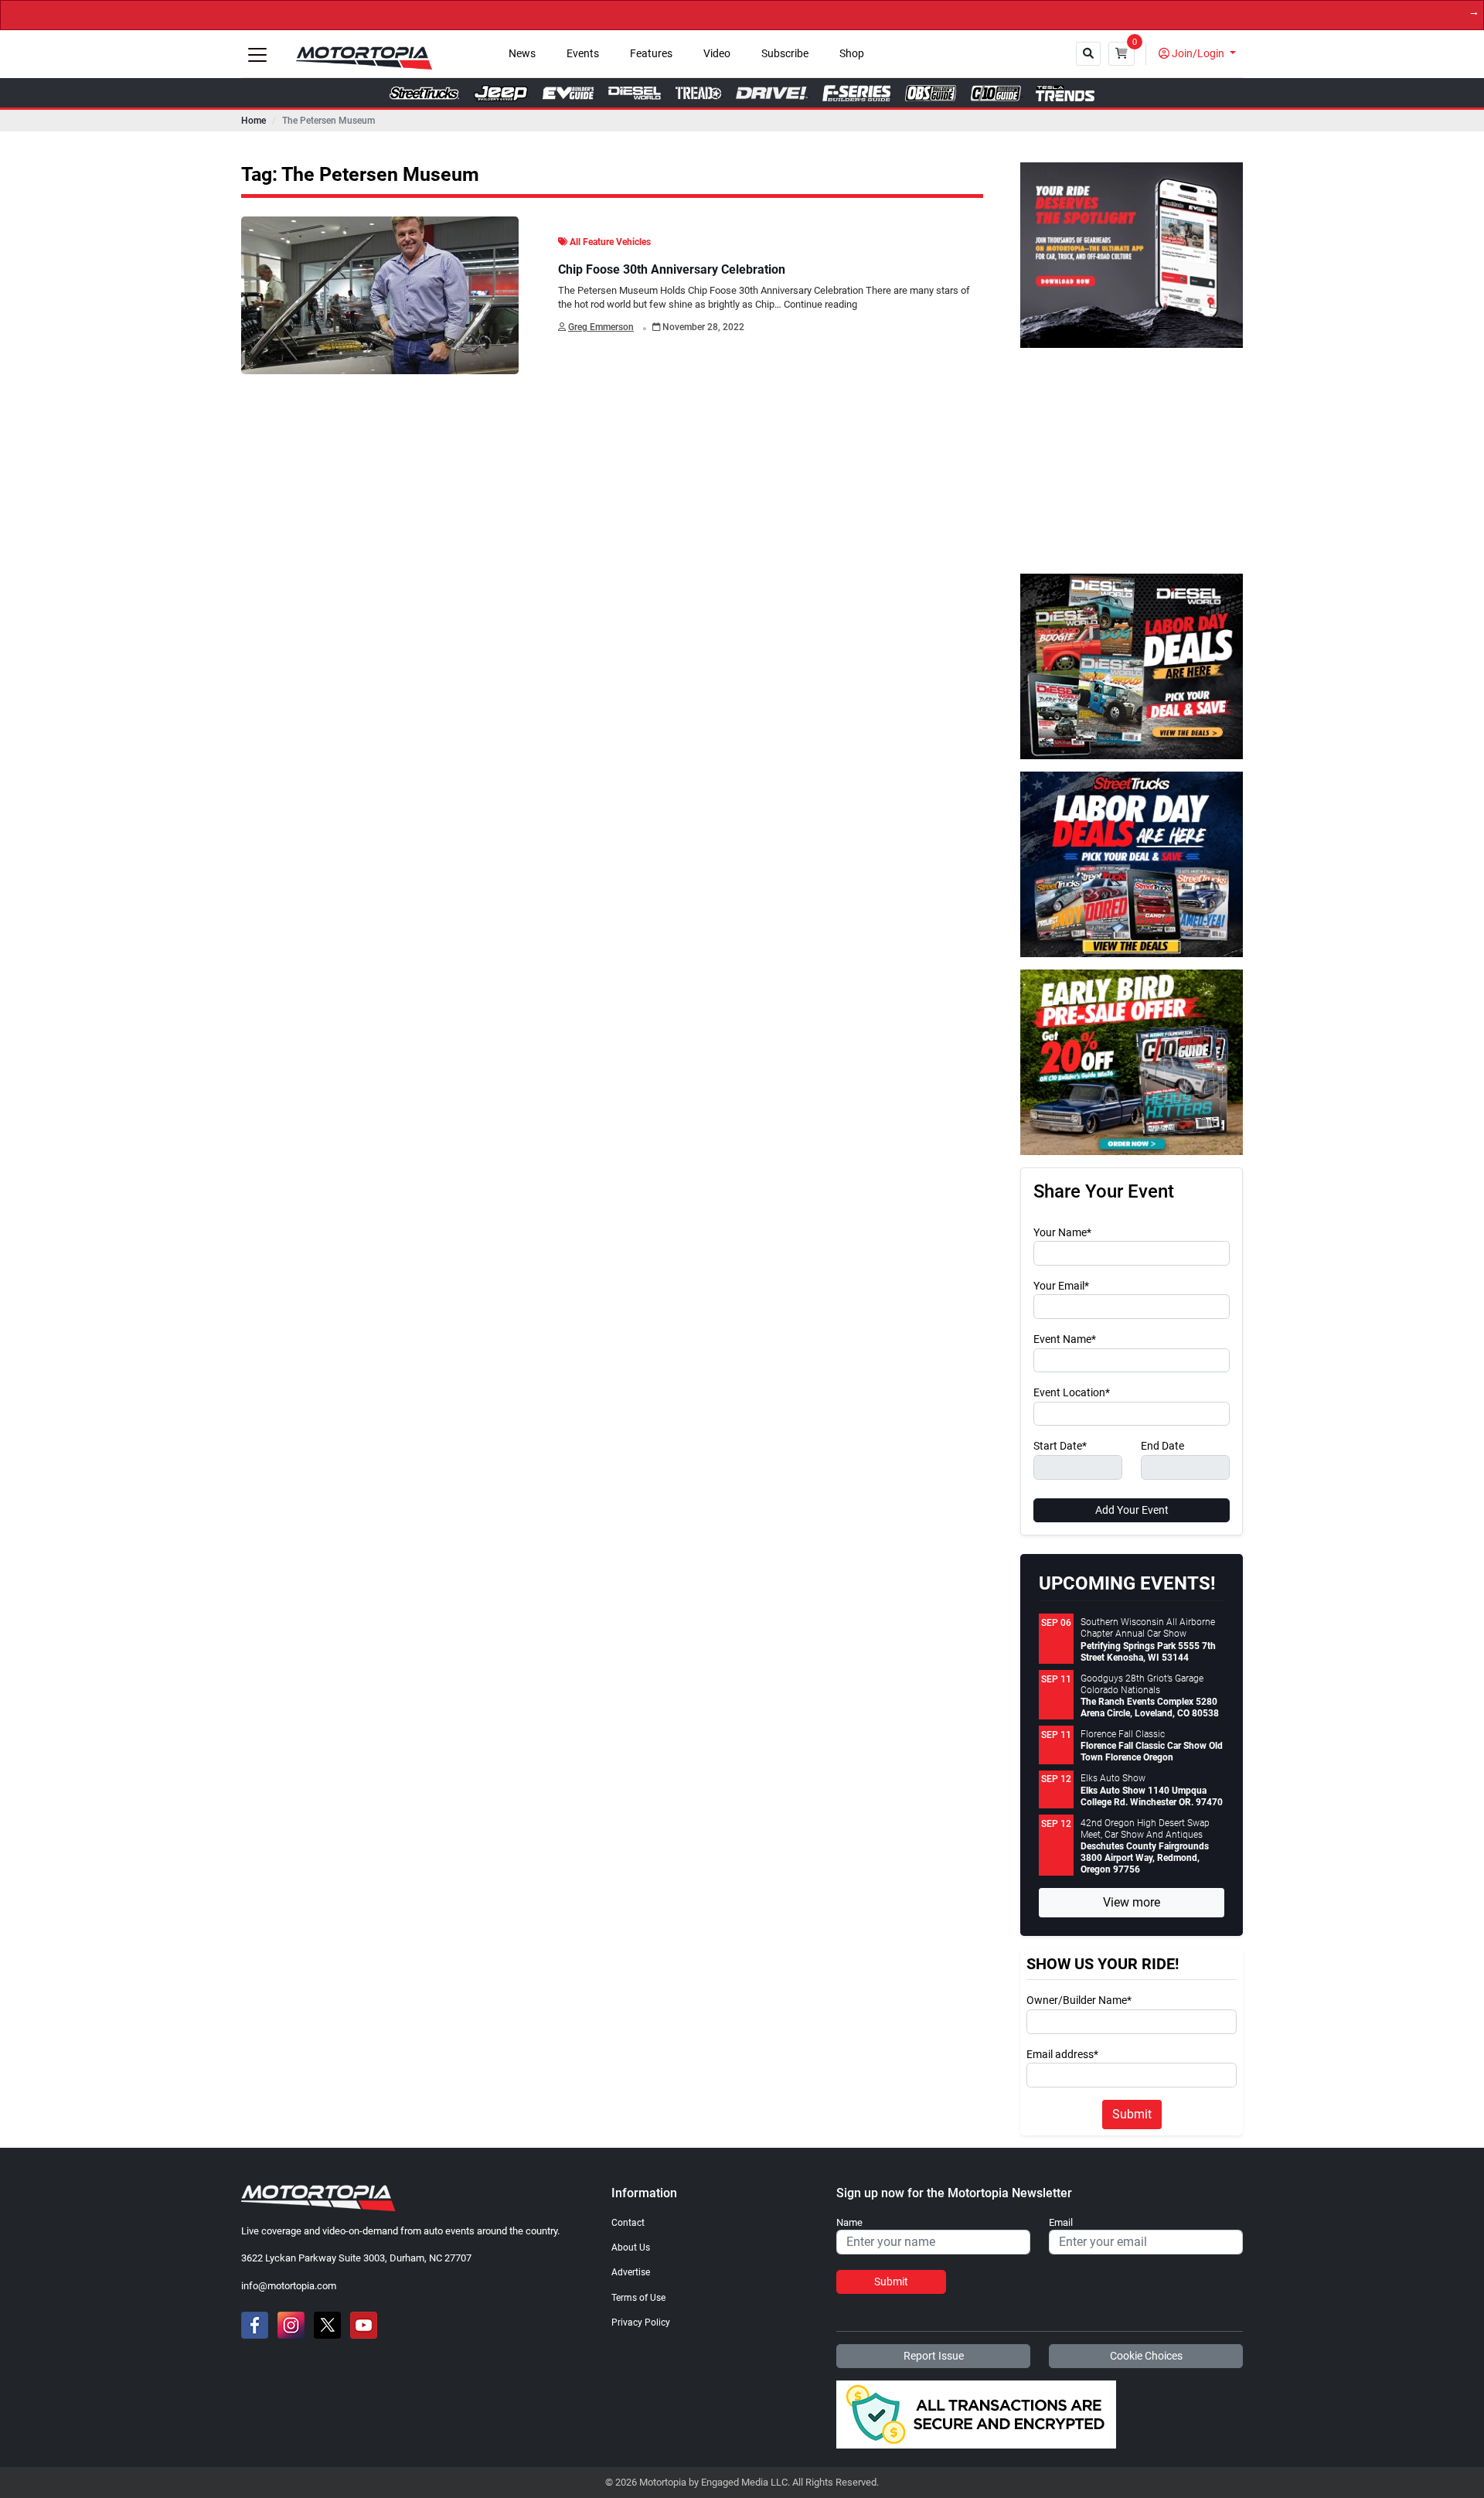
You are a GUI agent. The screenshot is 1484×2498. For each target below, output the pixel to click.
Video (717, 54)
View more (1132, 1902)
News (522, 54)
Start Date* (1060, 1447)
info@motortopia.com (289, 2286)
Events (583, 54)
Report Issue (934, 2356)
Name (849, 2223)
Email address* (1062, 2055)
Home (254, 121)
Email (1061, 2223)
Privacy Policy (641, 2322)
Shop (852, 54)
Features (651, 54)
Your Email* (1061, 1286)
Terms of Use (638, 2298)
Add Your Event (1132, 1510)
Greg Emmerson (601, 327)
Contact (628, 2223)
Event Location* (1072, 1393)
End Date (1162, 1447)
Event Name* (1065, 1340)
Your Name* (1062, 1233)
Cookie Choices (1146, 2356)
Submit (1132, 2114)
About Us (631, 2248)
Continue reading (820, 304)
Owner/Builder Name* (1079, 2001)
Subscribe (785, 54)
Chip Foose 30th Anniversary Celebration (672, 269)
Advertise (631, 2272)
